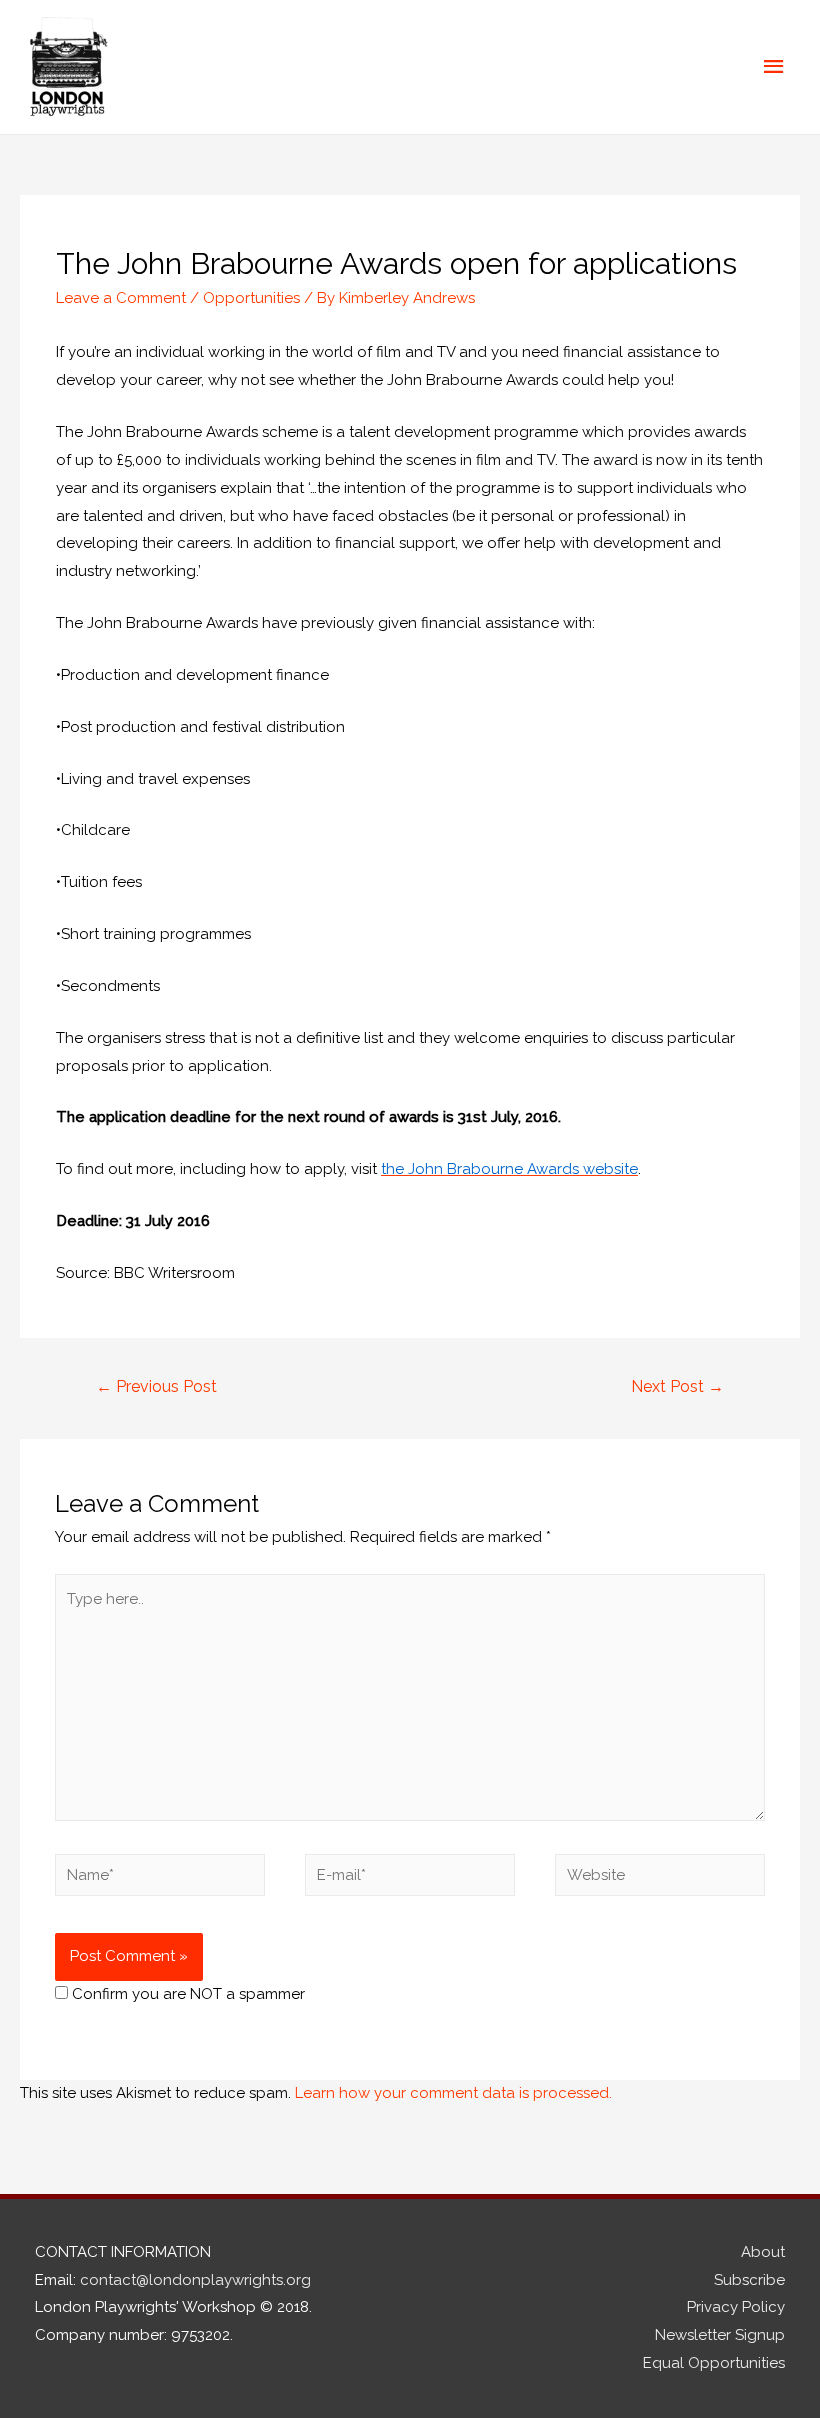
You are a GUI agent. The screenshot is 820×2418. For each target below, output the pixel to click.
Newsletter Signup (720, 2335)
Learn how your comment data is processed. (453, 2093)
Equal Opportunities (714, 2363)
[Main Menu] (775, 67)
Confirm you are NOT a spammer (186, 1994)
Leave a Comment (121, 298)
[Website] (660, 1879)
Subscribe (749, 2280)
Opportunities (251, 298)
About (763, 2252)
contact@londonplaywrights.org (195, 2280)
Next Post (677, 1386)
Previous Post (156, 1386)
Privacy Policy (736, 2307)
